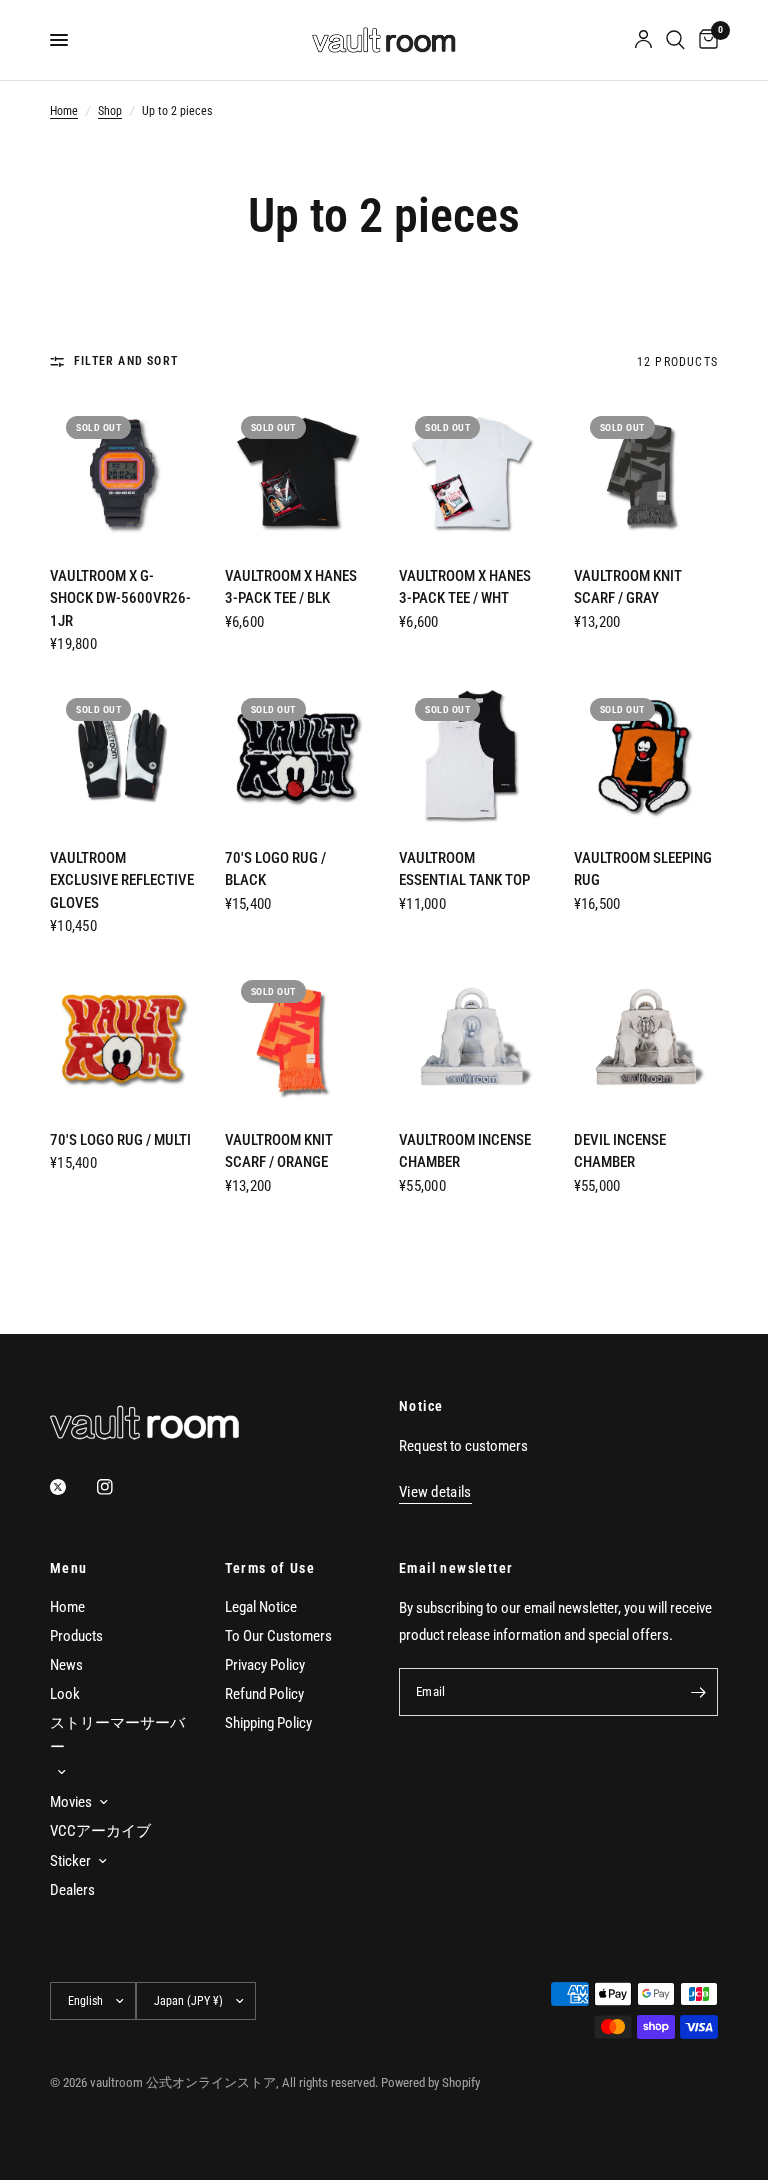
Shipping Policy (268, 1723)
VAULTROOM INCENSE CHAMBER (465, 1151)
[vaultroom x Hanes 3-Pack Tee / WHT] (471, 472)
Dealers (72, 1890)
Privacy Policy (265, 1665)
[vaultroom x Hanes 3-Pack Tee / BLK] (297, 472)
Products (76, 1636)
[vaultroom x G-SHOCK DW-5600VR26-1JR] (122, 472)
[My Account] (643, 40)
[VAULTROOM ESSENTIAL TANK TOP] (471, 754)
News (66, 1665)
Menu (69, 1568)
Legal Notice (261, 1607)
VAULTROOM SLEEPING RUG (643, 869)
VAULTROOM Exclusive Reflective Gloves (122, 880)
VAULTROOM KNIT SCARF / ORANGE (279, 1151)
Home (64, 111)
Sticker (70, 1861)
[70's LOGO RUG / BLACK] (297, 754)
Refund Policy (264, 1694)
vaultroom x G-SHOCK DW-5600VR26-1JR (120, 598)
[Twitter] (72, 1487)
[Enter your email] (698, 1692)
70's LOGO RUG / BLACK (275, 869)
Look (65, 1694)
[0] (705, 40)
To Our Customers (278, 1636)
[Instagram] (119, 1487)
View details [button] (435, 1492)
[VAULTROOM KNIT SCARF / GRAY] (646, 472)
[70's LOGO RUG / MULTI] (122, 1036)
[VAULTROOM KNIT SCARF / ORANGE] (297, 1036)
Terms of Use (270, 1568)
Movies (71, 1802)
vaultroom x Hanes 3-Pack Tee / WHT (465, 587)
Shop (110, 111)
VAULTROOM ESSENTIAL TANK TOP (464, 869)
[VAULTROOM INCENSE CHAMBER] (471, 1036)
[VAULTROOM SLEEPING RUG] (646, 754)
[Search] (675, 40)
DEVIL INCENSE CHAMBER (620, 1151)
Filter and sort (126, 361)
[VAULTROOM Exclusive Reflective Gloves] (122, 754)
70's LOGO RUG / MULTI (120, 1140)
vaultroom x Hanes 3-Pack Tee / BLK (291, 587)
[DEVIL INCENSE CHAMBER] (646, 1036)
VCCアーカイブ (100, 1831)
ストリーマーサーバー (117, 1735)
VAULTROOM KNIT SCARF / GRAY (628, 587)
